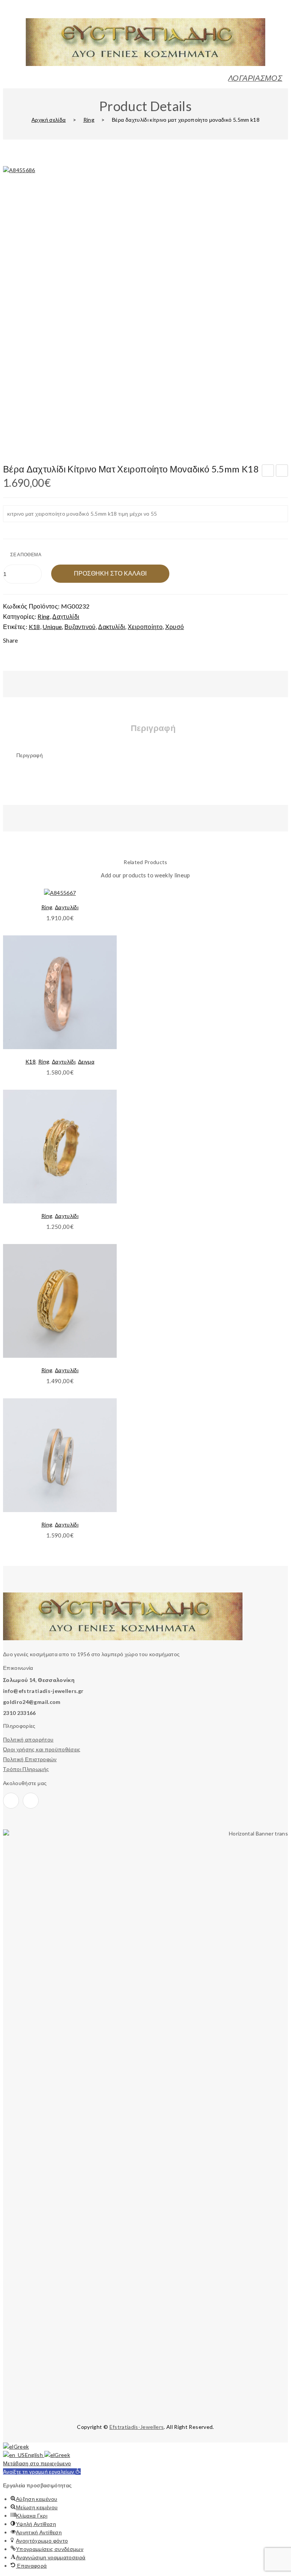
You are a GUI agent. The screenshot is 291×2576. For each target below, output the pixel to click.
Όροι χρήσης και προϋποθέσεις (42, 1749)
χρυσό (175, 627)
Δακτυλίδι (112, 627)
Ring (89, 120)
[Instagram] (31, 1801)
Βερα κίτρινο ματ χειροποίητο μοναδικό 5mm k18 (268, 472)
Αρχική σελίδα (49, 120)
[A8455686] (145, 309)
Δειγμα (86, 1061)
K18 (31, 1061)
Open (9, 13)
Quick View (102, 959)
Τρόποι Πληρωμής (26, 1769)
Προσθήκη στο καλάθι (110, 573)
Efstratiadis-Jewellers (137, 2427)
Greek (21, 2447)
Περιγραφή (153, 728)
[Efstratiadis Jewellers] (145, 64)
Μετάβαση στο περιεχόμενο (37, 2463)
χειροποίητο (145, 627)
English (35, 2455)
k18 (34, 627)
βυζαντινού (80, 627)
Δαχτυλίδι (66, 616)
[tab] (153, 731)
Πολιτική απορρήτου (28, 1739)
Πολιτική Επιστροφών (30, 1759)
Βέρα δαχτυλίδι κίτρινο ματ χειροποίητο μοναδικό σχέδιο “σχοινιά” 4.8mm (282, 472)
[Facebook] (11, 1801)
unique (52, 627)
